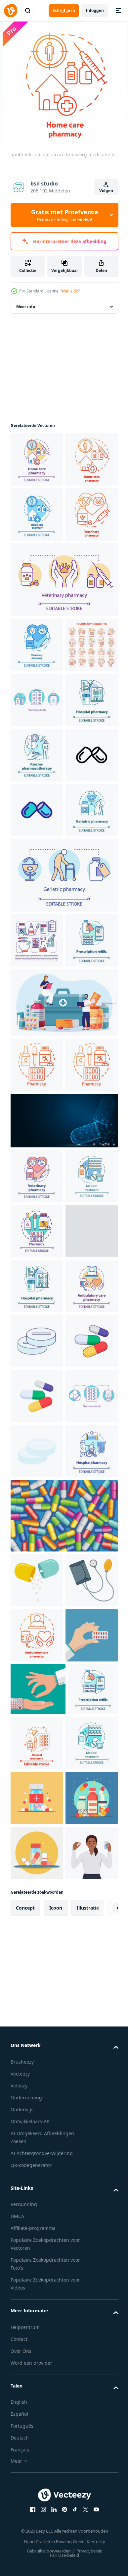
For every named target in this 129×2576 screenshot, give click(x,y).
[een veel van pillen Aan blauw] (63, 2286)
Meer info (26, 307)
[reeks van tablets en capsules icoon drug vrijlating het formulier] (37, 2001)
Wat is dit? (70, 291)
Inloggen (95, 10)
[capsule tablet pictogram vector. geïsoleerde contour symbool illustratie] (37, 1030)
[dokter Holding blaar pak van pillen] (37, 2515)
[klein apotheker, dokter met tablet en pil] (63, 1388)
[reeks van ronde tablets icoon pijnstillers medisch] (37, 1946)
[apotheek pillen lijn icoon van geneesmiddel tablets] (37, 1781)
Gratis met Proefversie (65, 215)
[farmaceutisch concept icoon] (37, 2111)
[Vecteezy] (11, 11)
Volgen (106, 191)
